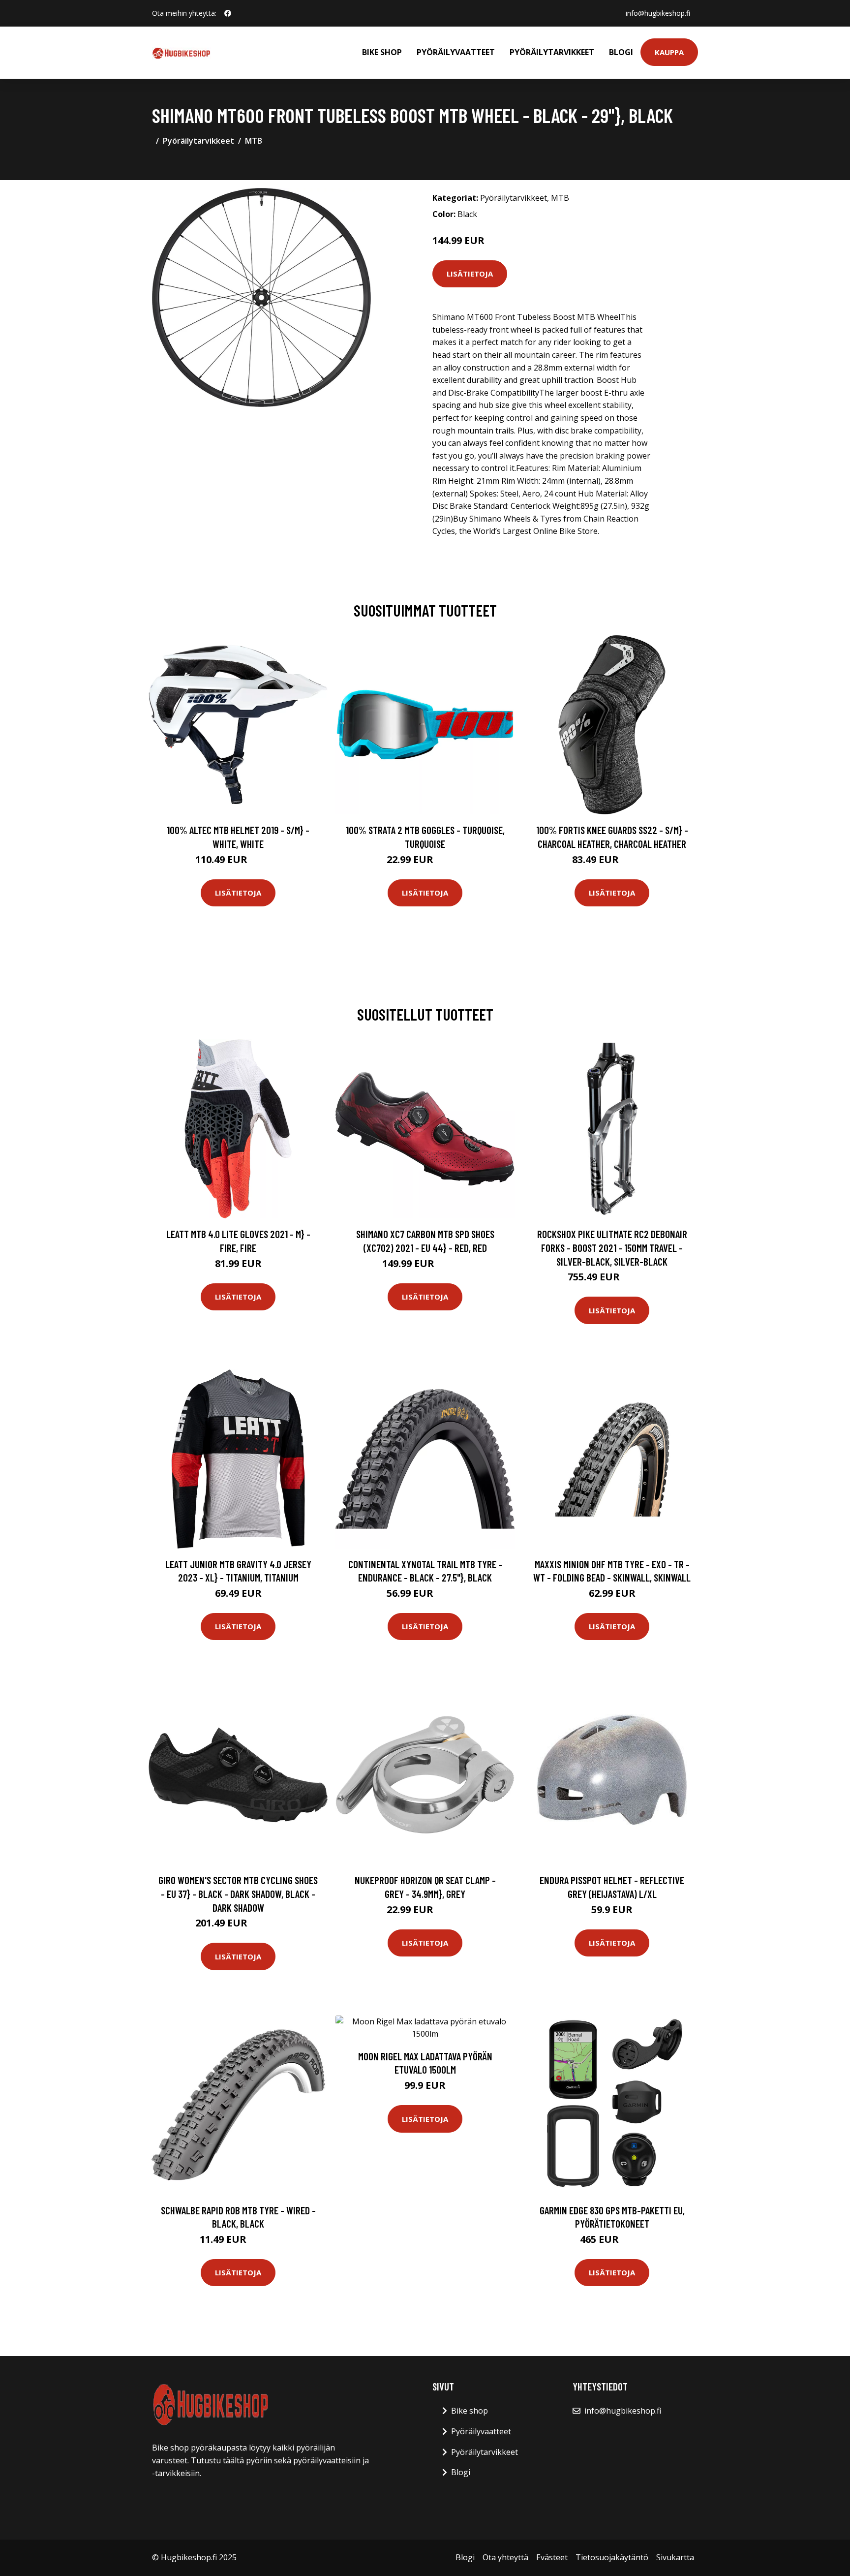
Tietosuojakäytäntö (612, 2557)
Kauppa (669, 52)
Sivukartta (675, 2557)
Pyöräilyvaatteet (456, 52)
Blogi (621, 52)
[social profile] (228, 13)
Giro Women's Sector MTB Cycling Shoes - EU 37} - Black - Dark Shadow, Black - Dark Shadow (238, 1893)
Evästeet (552, 2557)
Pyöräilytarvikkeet (552, 52)
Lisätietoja (470, 274)
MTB (254, 141)
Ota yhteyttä (505, 2557)
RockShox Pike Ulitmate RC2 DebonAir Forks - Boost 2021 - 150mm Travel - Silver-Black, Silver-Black (612, 1247)
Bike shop (382, 52)
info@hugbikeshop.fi (658, 13)
